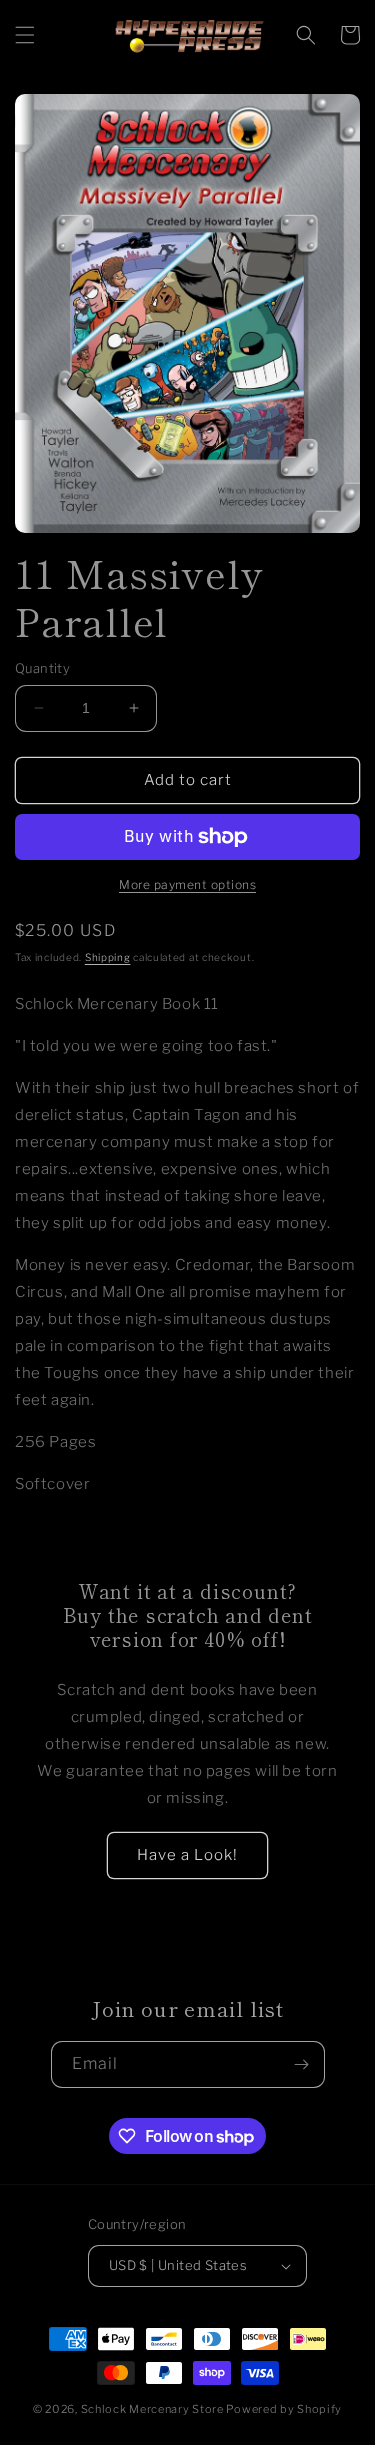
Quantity (42, 668)
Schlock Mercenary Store (152, 2409)
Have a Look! (187, 1855)
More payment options (187, 884)
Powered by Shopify (284, 2409)
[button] (25, 35)
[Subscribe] (302, 2064)
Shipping (108, 957)
